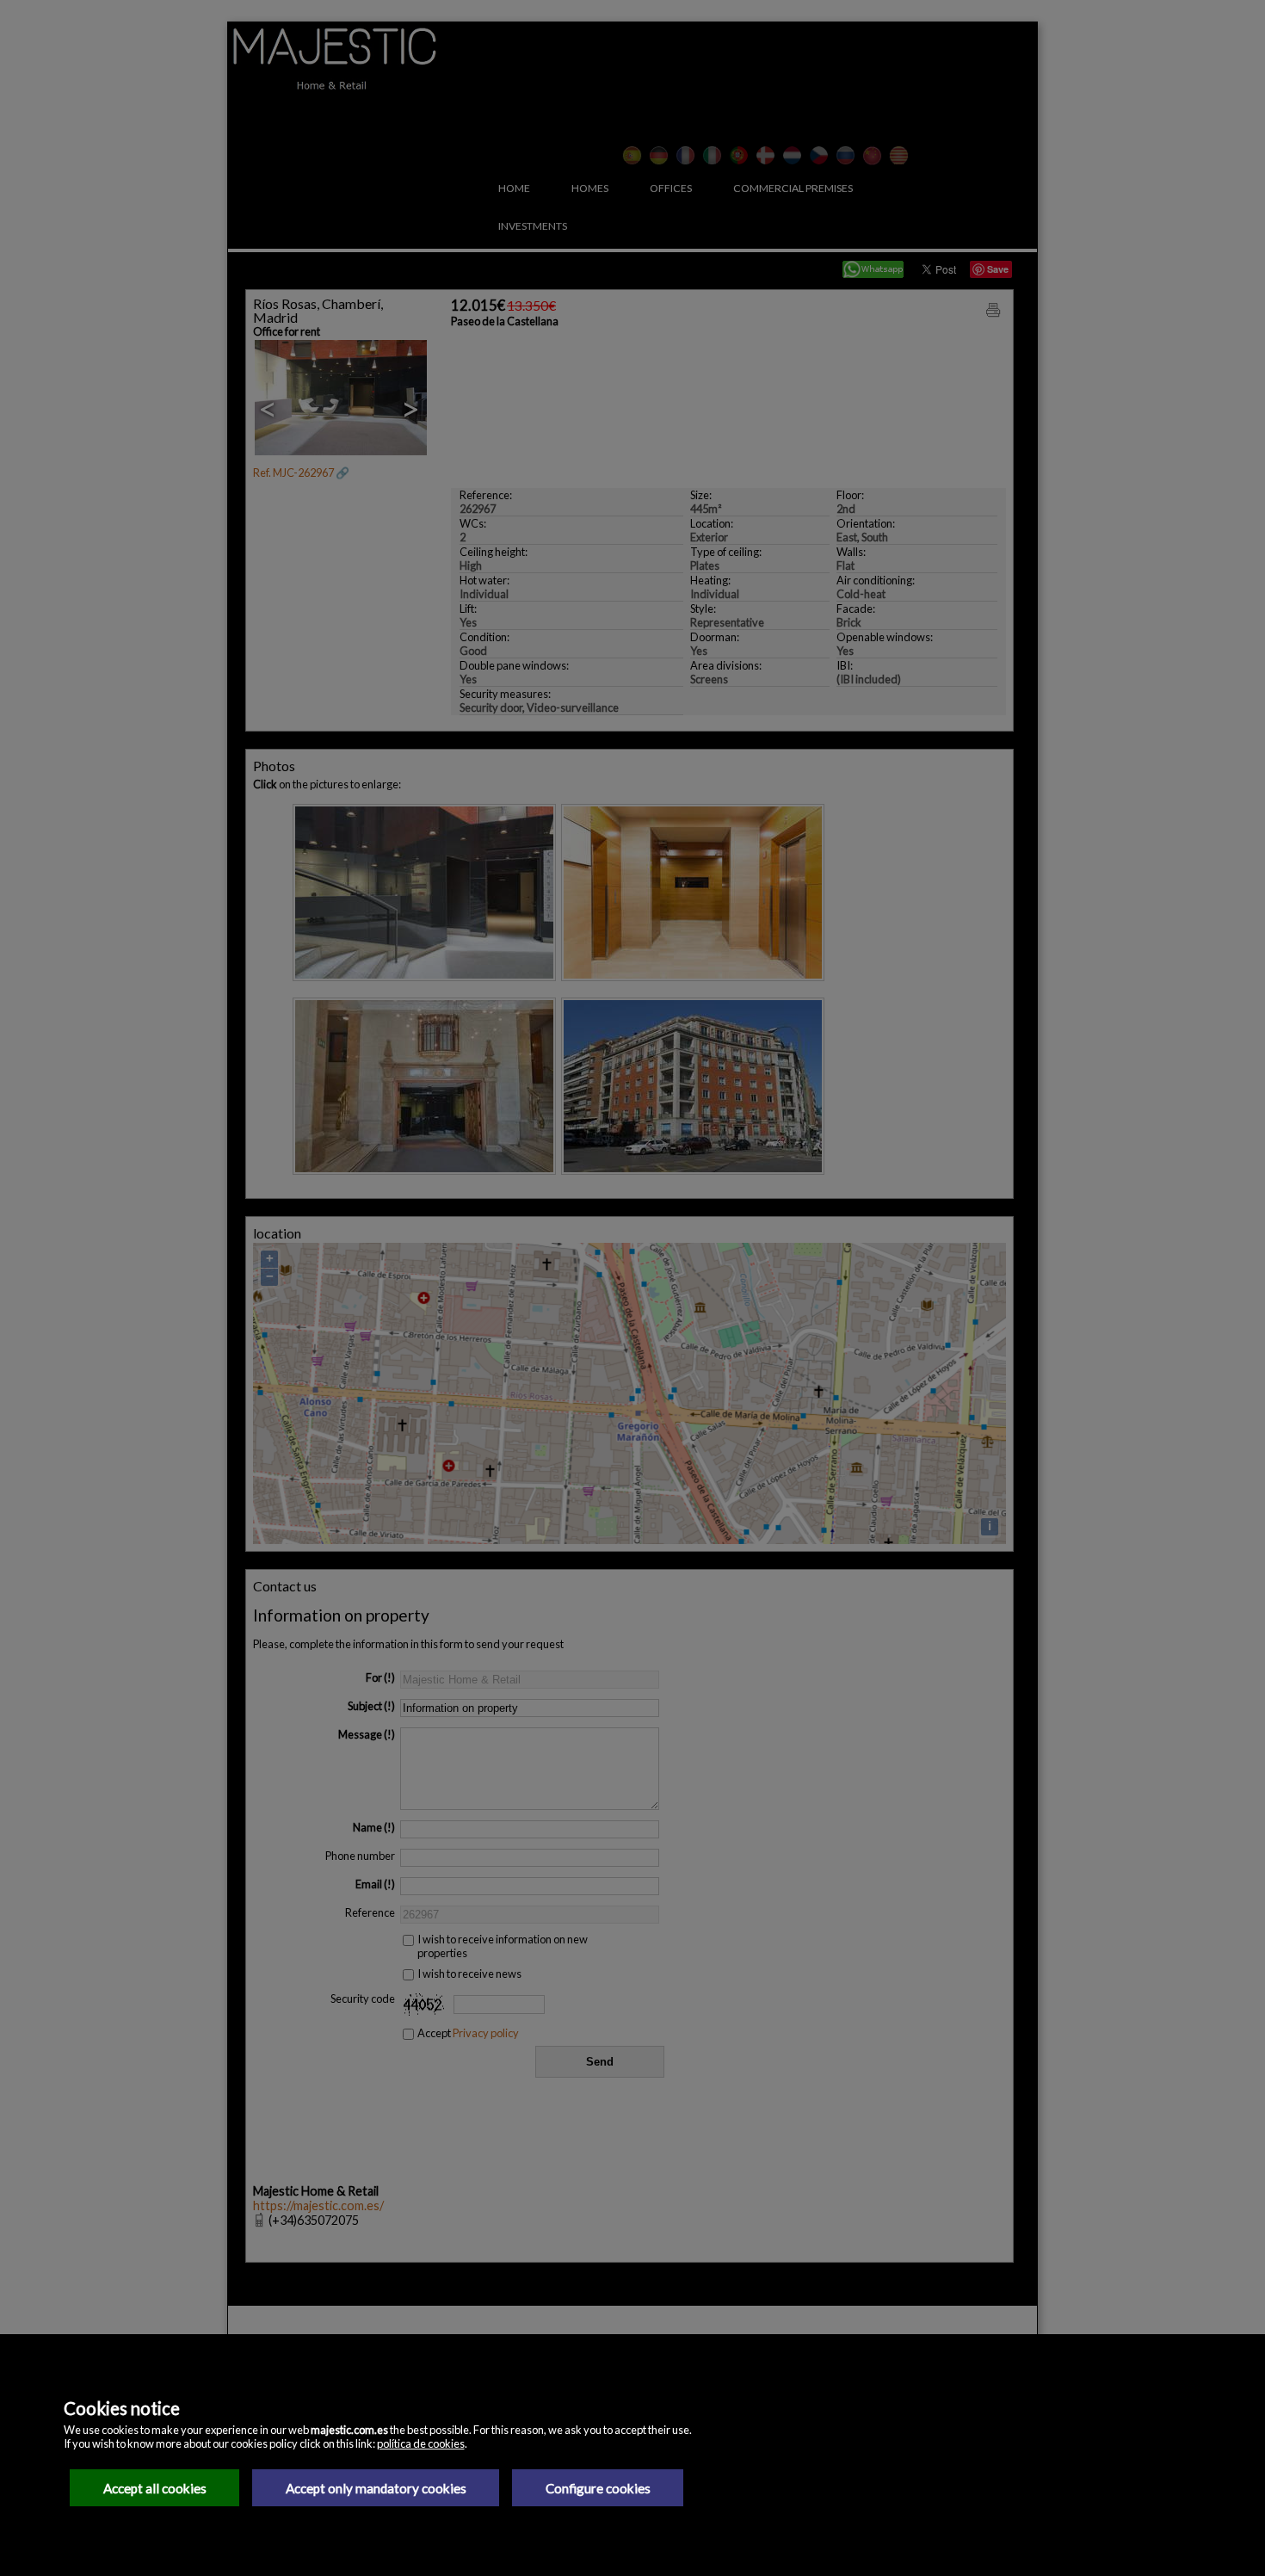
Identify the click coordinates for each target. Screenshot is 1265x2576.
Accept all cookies (155, 2488)
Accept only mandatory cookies (376, 2488)
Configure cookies (598, 2488)
